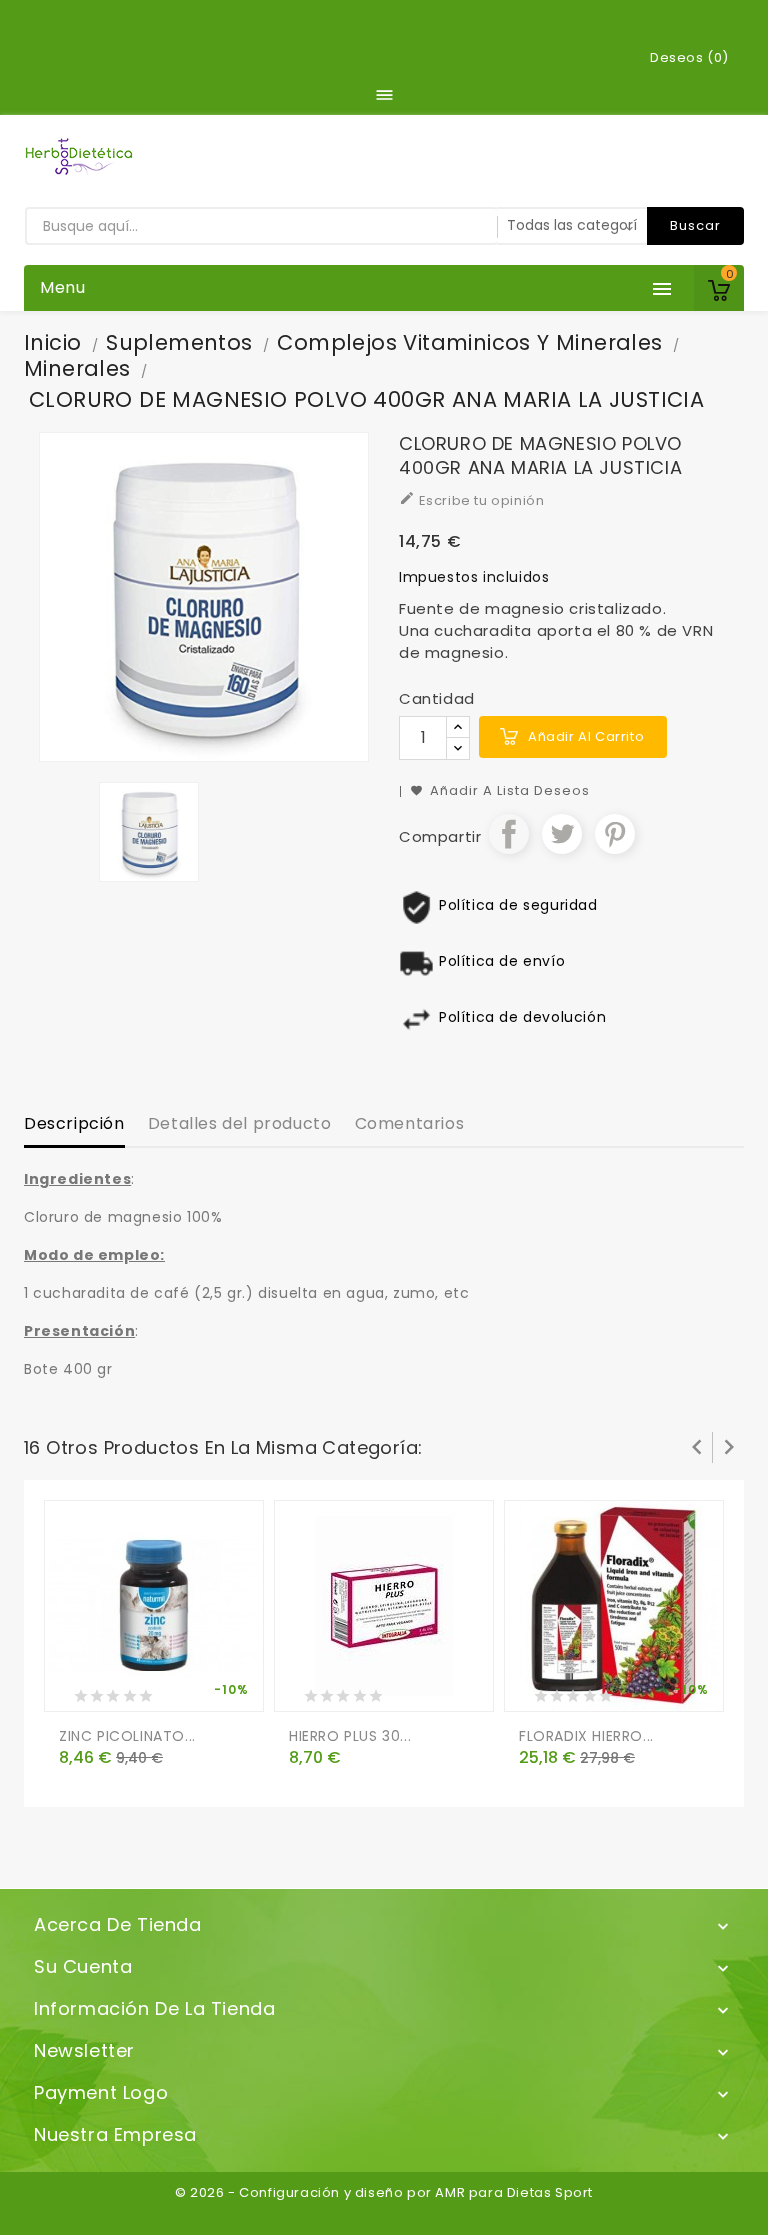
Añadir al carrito (586, 736)
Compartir (509, 834)
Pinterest (615, 834)
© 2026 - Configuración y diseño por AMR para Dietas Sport (384, 2192)
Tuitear (562, 834)
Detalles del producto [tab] (240, 1123)
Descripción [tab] (74, 1123)
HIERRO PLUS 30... (350, 1736)
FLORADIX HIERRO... (586, 1736)
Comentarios (410, 1123)
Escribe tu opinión (471, 500)
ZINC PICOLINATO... (127, 1736)
